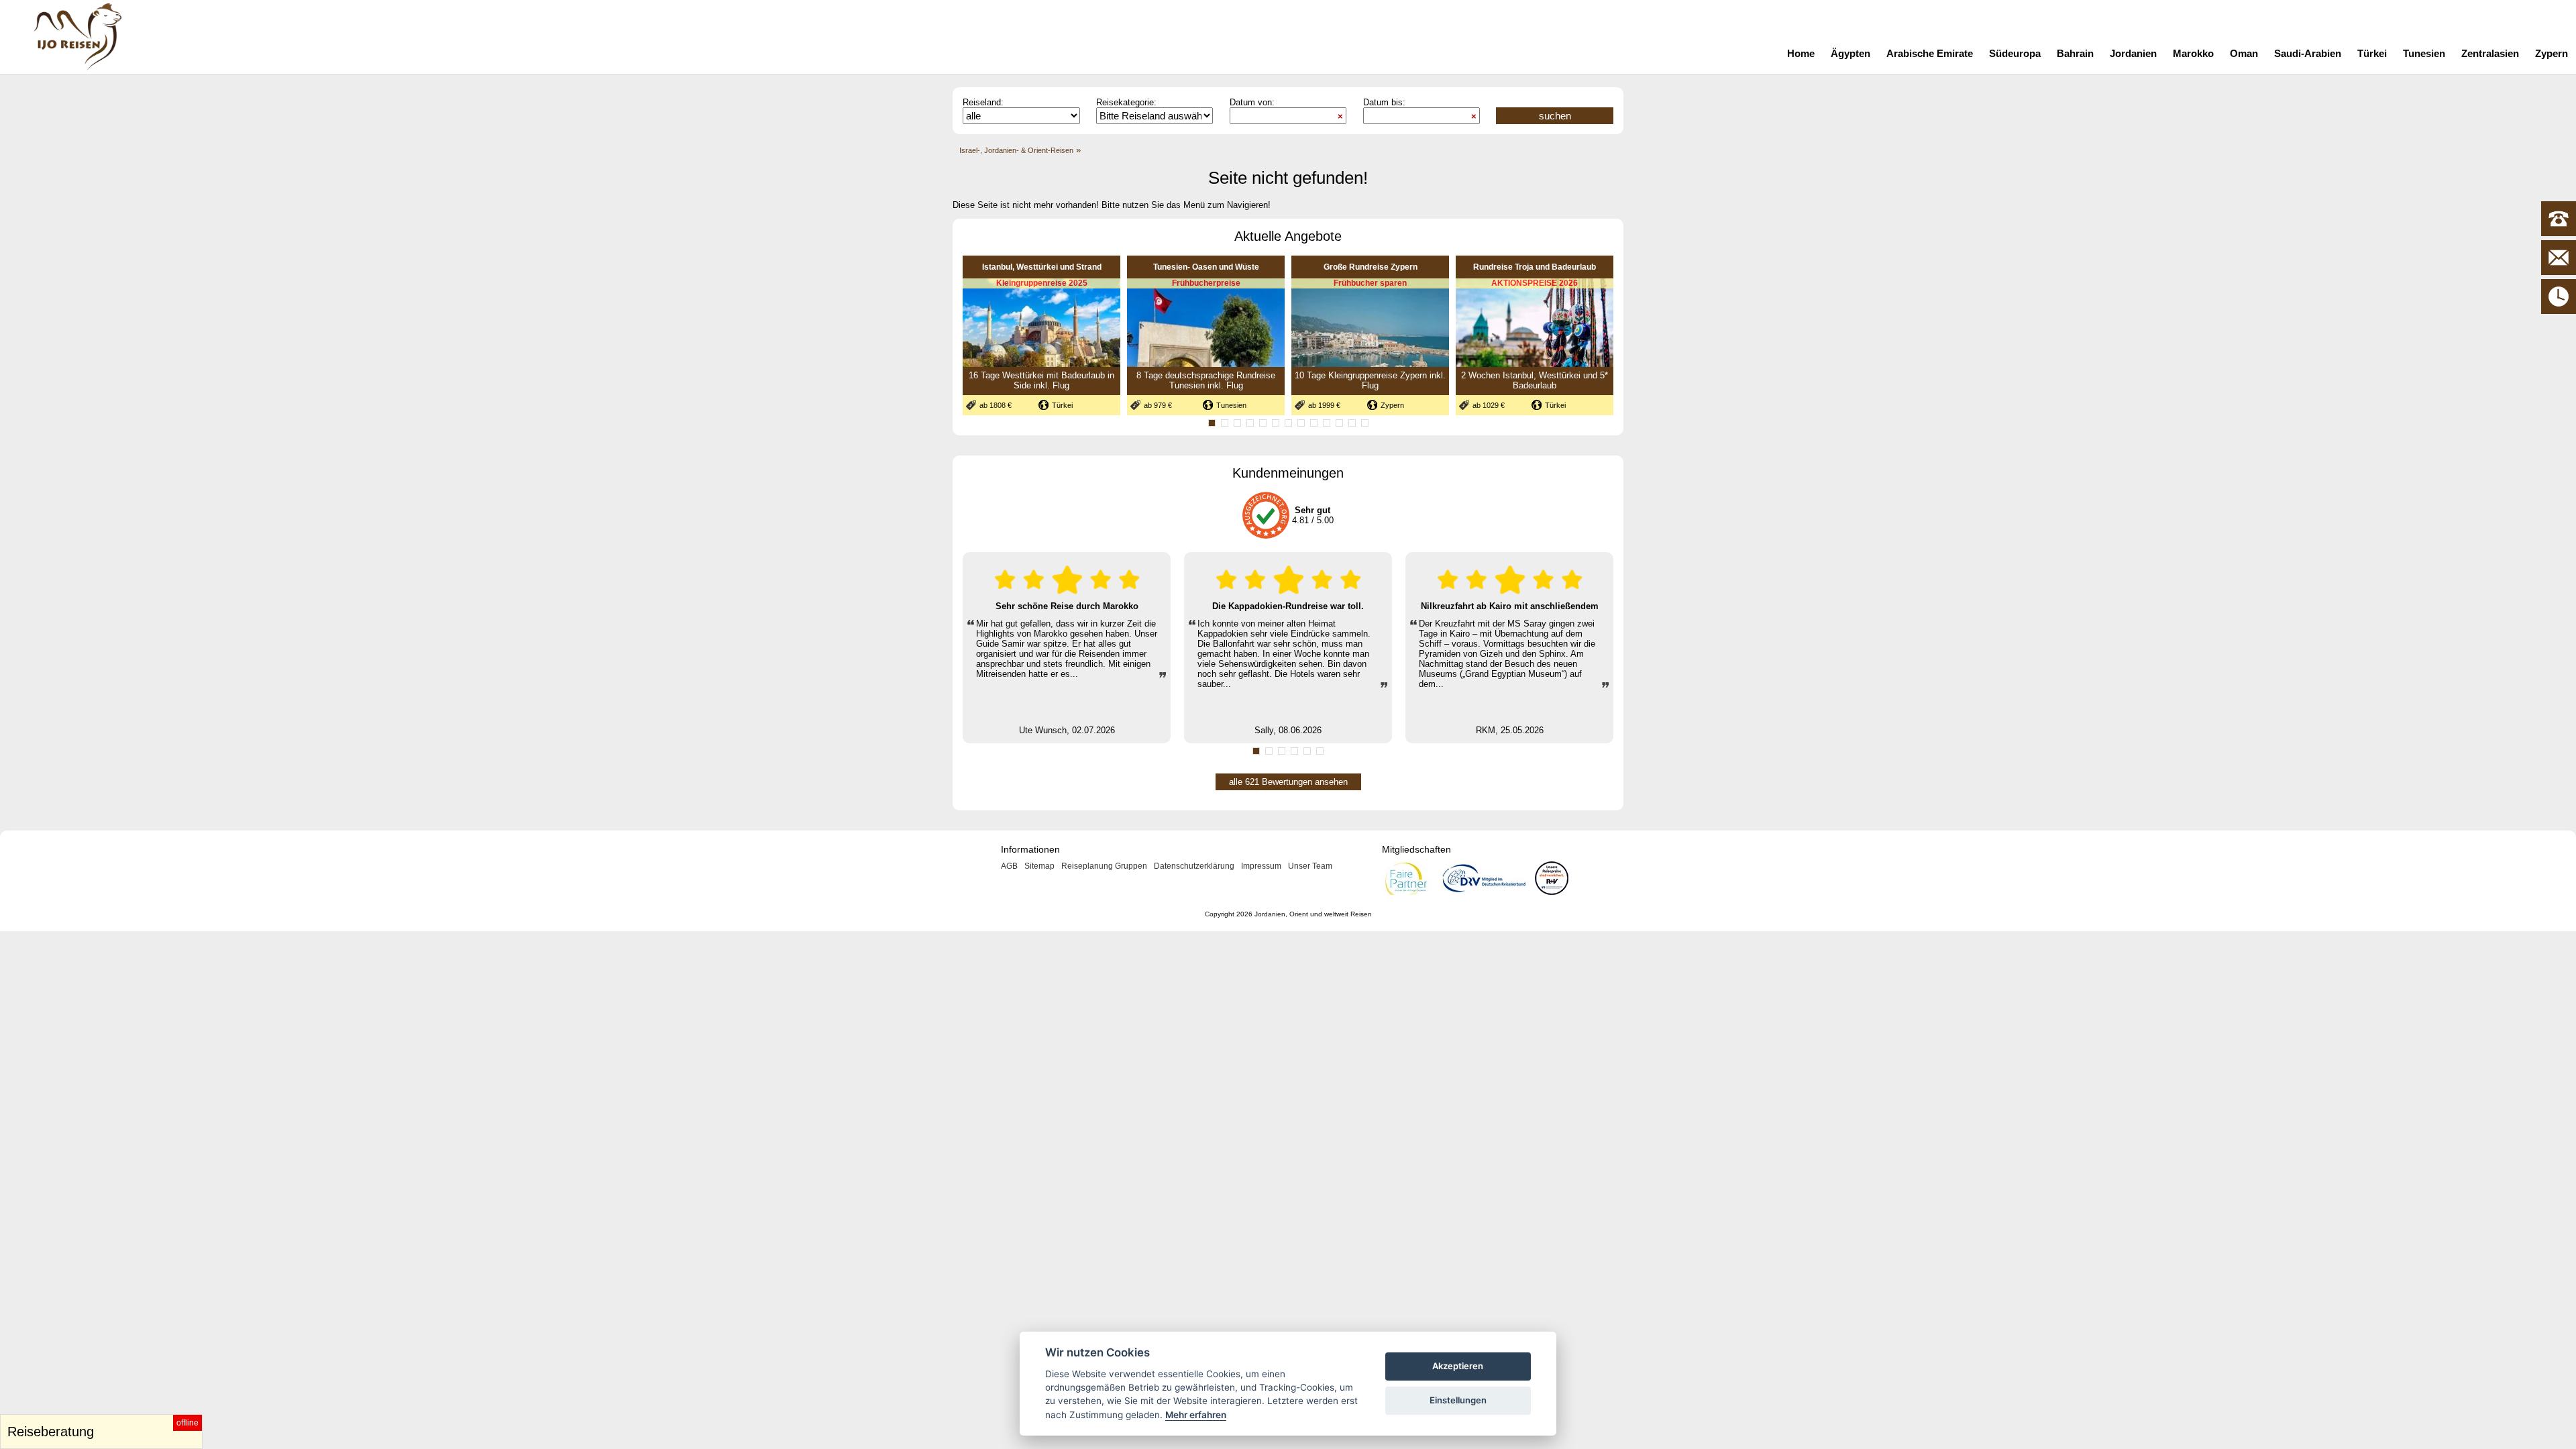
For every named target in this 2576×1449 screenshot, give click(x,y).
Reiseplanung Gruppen (1104, 866)
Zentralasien (2490, 53)
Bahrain (2075, 53)
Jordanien (2133, 53)
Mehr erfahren (1196, 1415)
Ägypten (1850, 53)
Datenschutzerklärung (1194, 866)
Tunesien (2424, 53)
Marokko (2193, 53)
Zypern (2552, 53)
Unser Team (1310, 866)
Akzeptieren (1458, 1366)
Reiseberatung (103, 1429)
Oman (2244, 53)
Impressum (1261, 866)
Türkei (2372, 53)
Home (1801, 53)
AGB (1009, 866)
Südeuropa (2015, 53)
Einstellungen (1458, 1400)
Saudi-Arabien (2308, 53)
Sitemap (1039, 866)
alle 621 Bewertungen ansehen (1288, 782)
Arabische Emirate (1930, 53)
